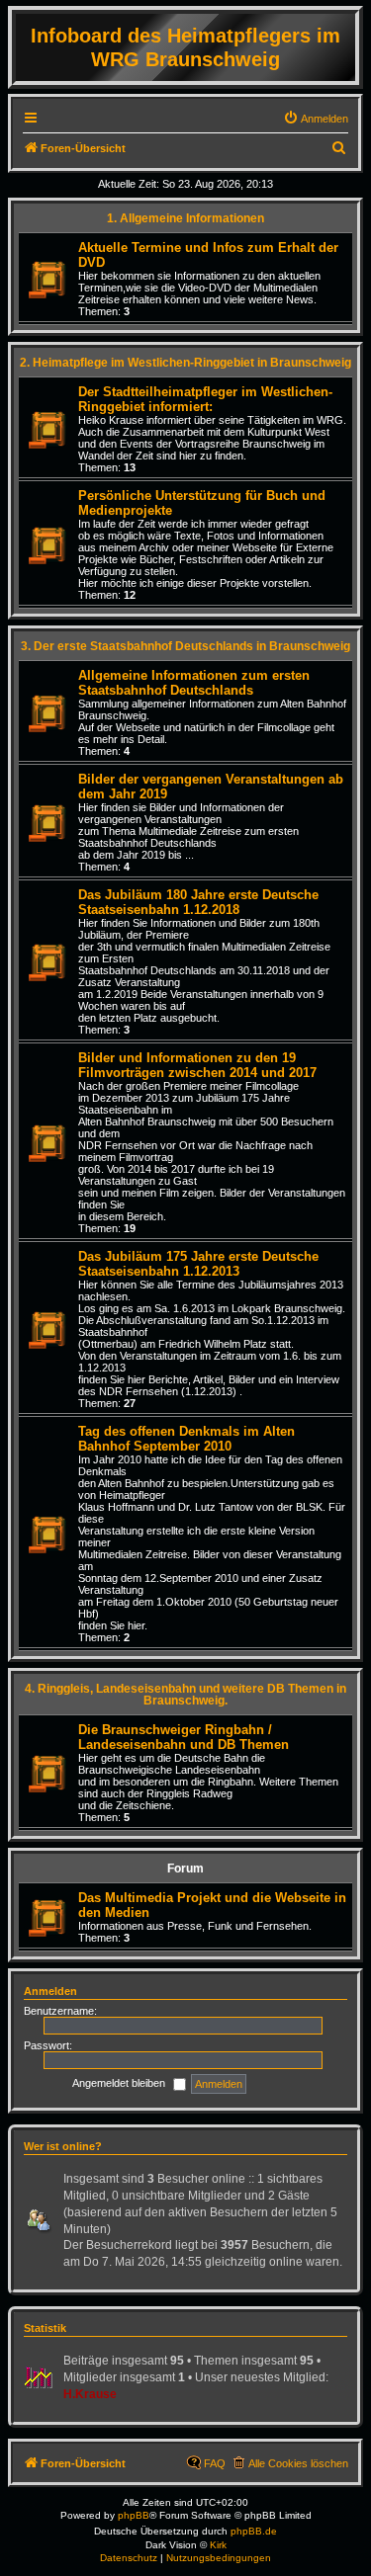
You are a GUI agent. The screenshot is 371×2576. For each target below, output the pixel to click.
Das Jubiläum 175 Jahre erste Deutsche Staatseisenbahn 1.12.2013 (198, 1264)
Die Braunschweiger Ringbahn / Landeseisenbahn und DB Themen (184, 1737)
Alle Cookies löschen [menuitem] (298, 2463)
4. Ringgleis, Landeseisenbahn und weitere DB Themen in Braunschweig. (185, 1695)
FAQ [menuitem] (215, 2463)
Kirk (218, 2545)
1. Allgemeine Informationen (185, 218)
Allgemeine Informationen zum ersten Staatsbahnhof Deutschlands (194, 683)
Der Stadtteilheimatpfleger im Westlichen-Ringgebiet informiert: (205, 399)
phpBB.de (254, 2531)
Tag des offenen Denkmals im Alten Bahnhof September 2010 (186, 1439)
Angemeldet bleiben (120, 2083)
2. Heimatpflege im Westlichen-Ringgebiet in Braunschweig (185, 363)
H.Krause (90, 2394)
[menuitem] (316, 119)
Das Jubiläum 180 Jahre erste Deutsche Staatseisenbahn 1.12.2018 (198, 902)
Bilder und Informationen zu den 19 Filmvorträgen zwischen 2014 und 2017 (197, 1065)
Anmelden (50, 1991)
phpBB (134, 2515)
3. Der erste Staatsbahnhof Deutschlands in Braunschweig (185, 646)
